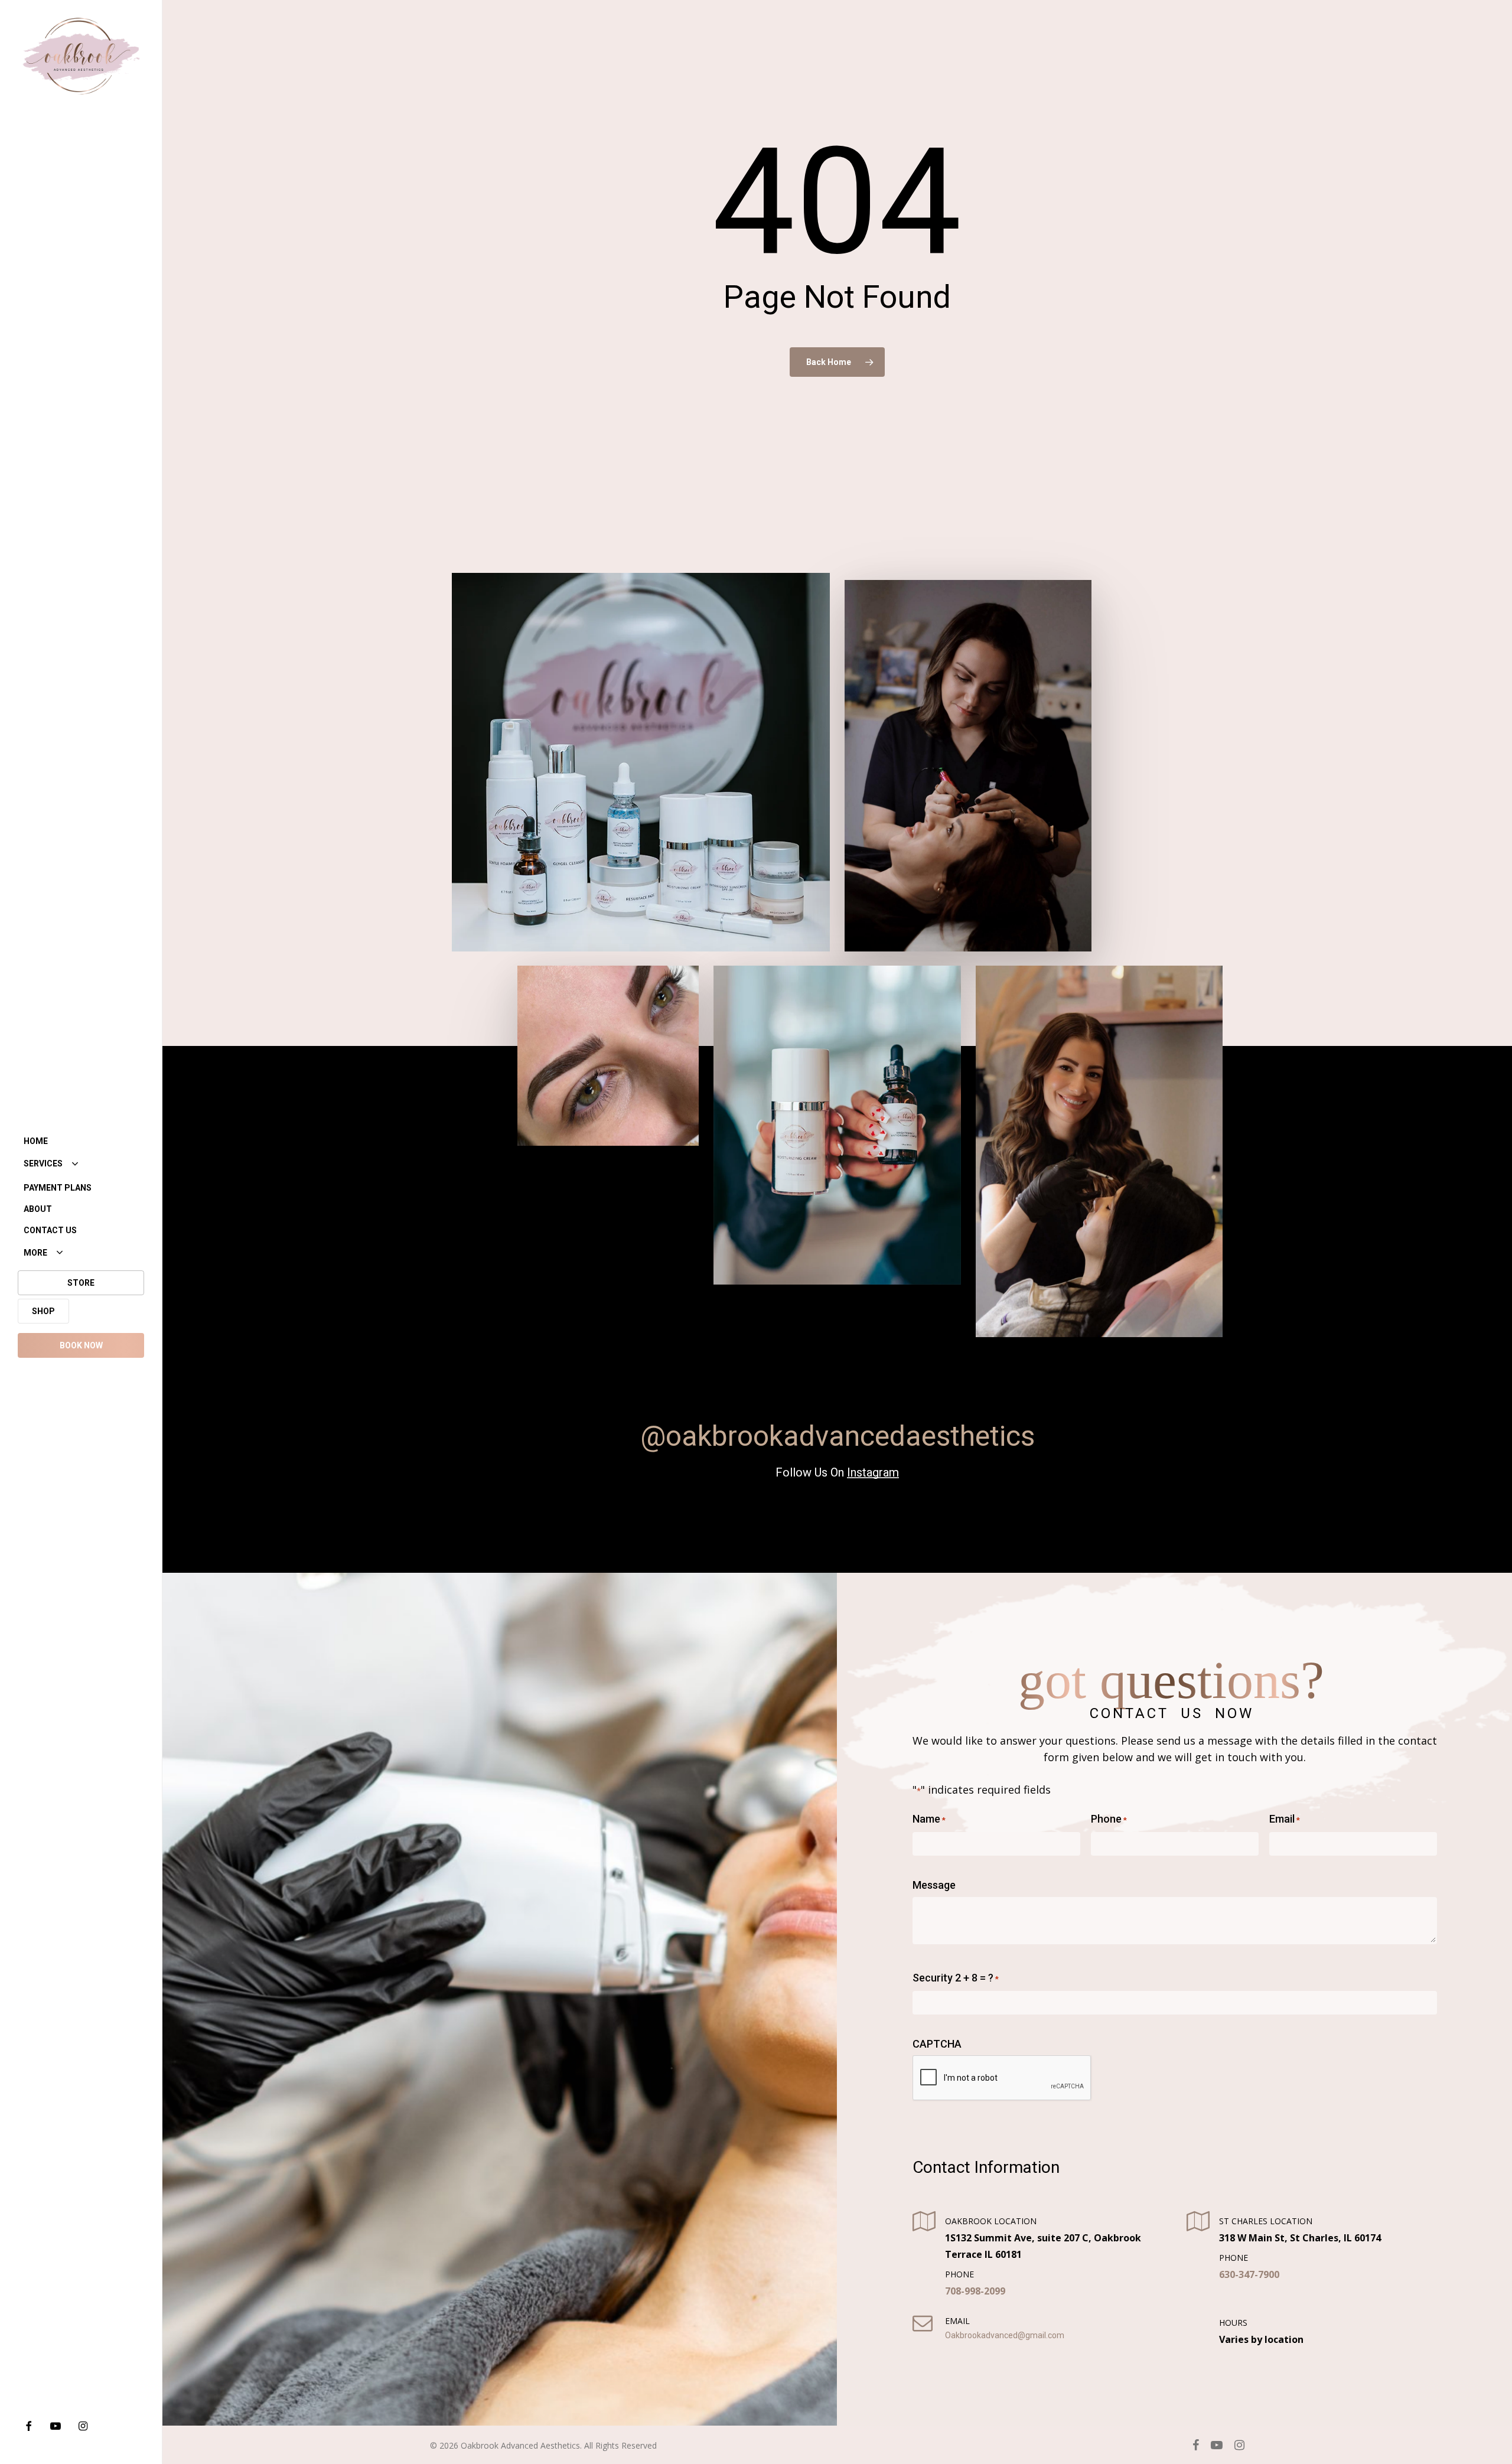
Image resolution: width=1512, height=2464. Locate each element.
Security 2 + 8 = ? (956, 1977)
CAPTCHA (937, 2043)
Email (1284, 1818)
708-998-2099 (975, 2290)
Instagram (873, 1472)
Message (934, 1884)
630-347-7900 (1249, 2274)
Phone (1108, 1818)
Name (929, 1818)
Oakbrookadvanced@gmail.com (1005, 2335)
